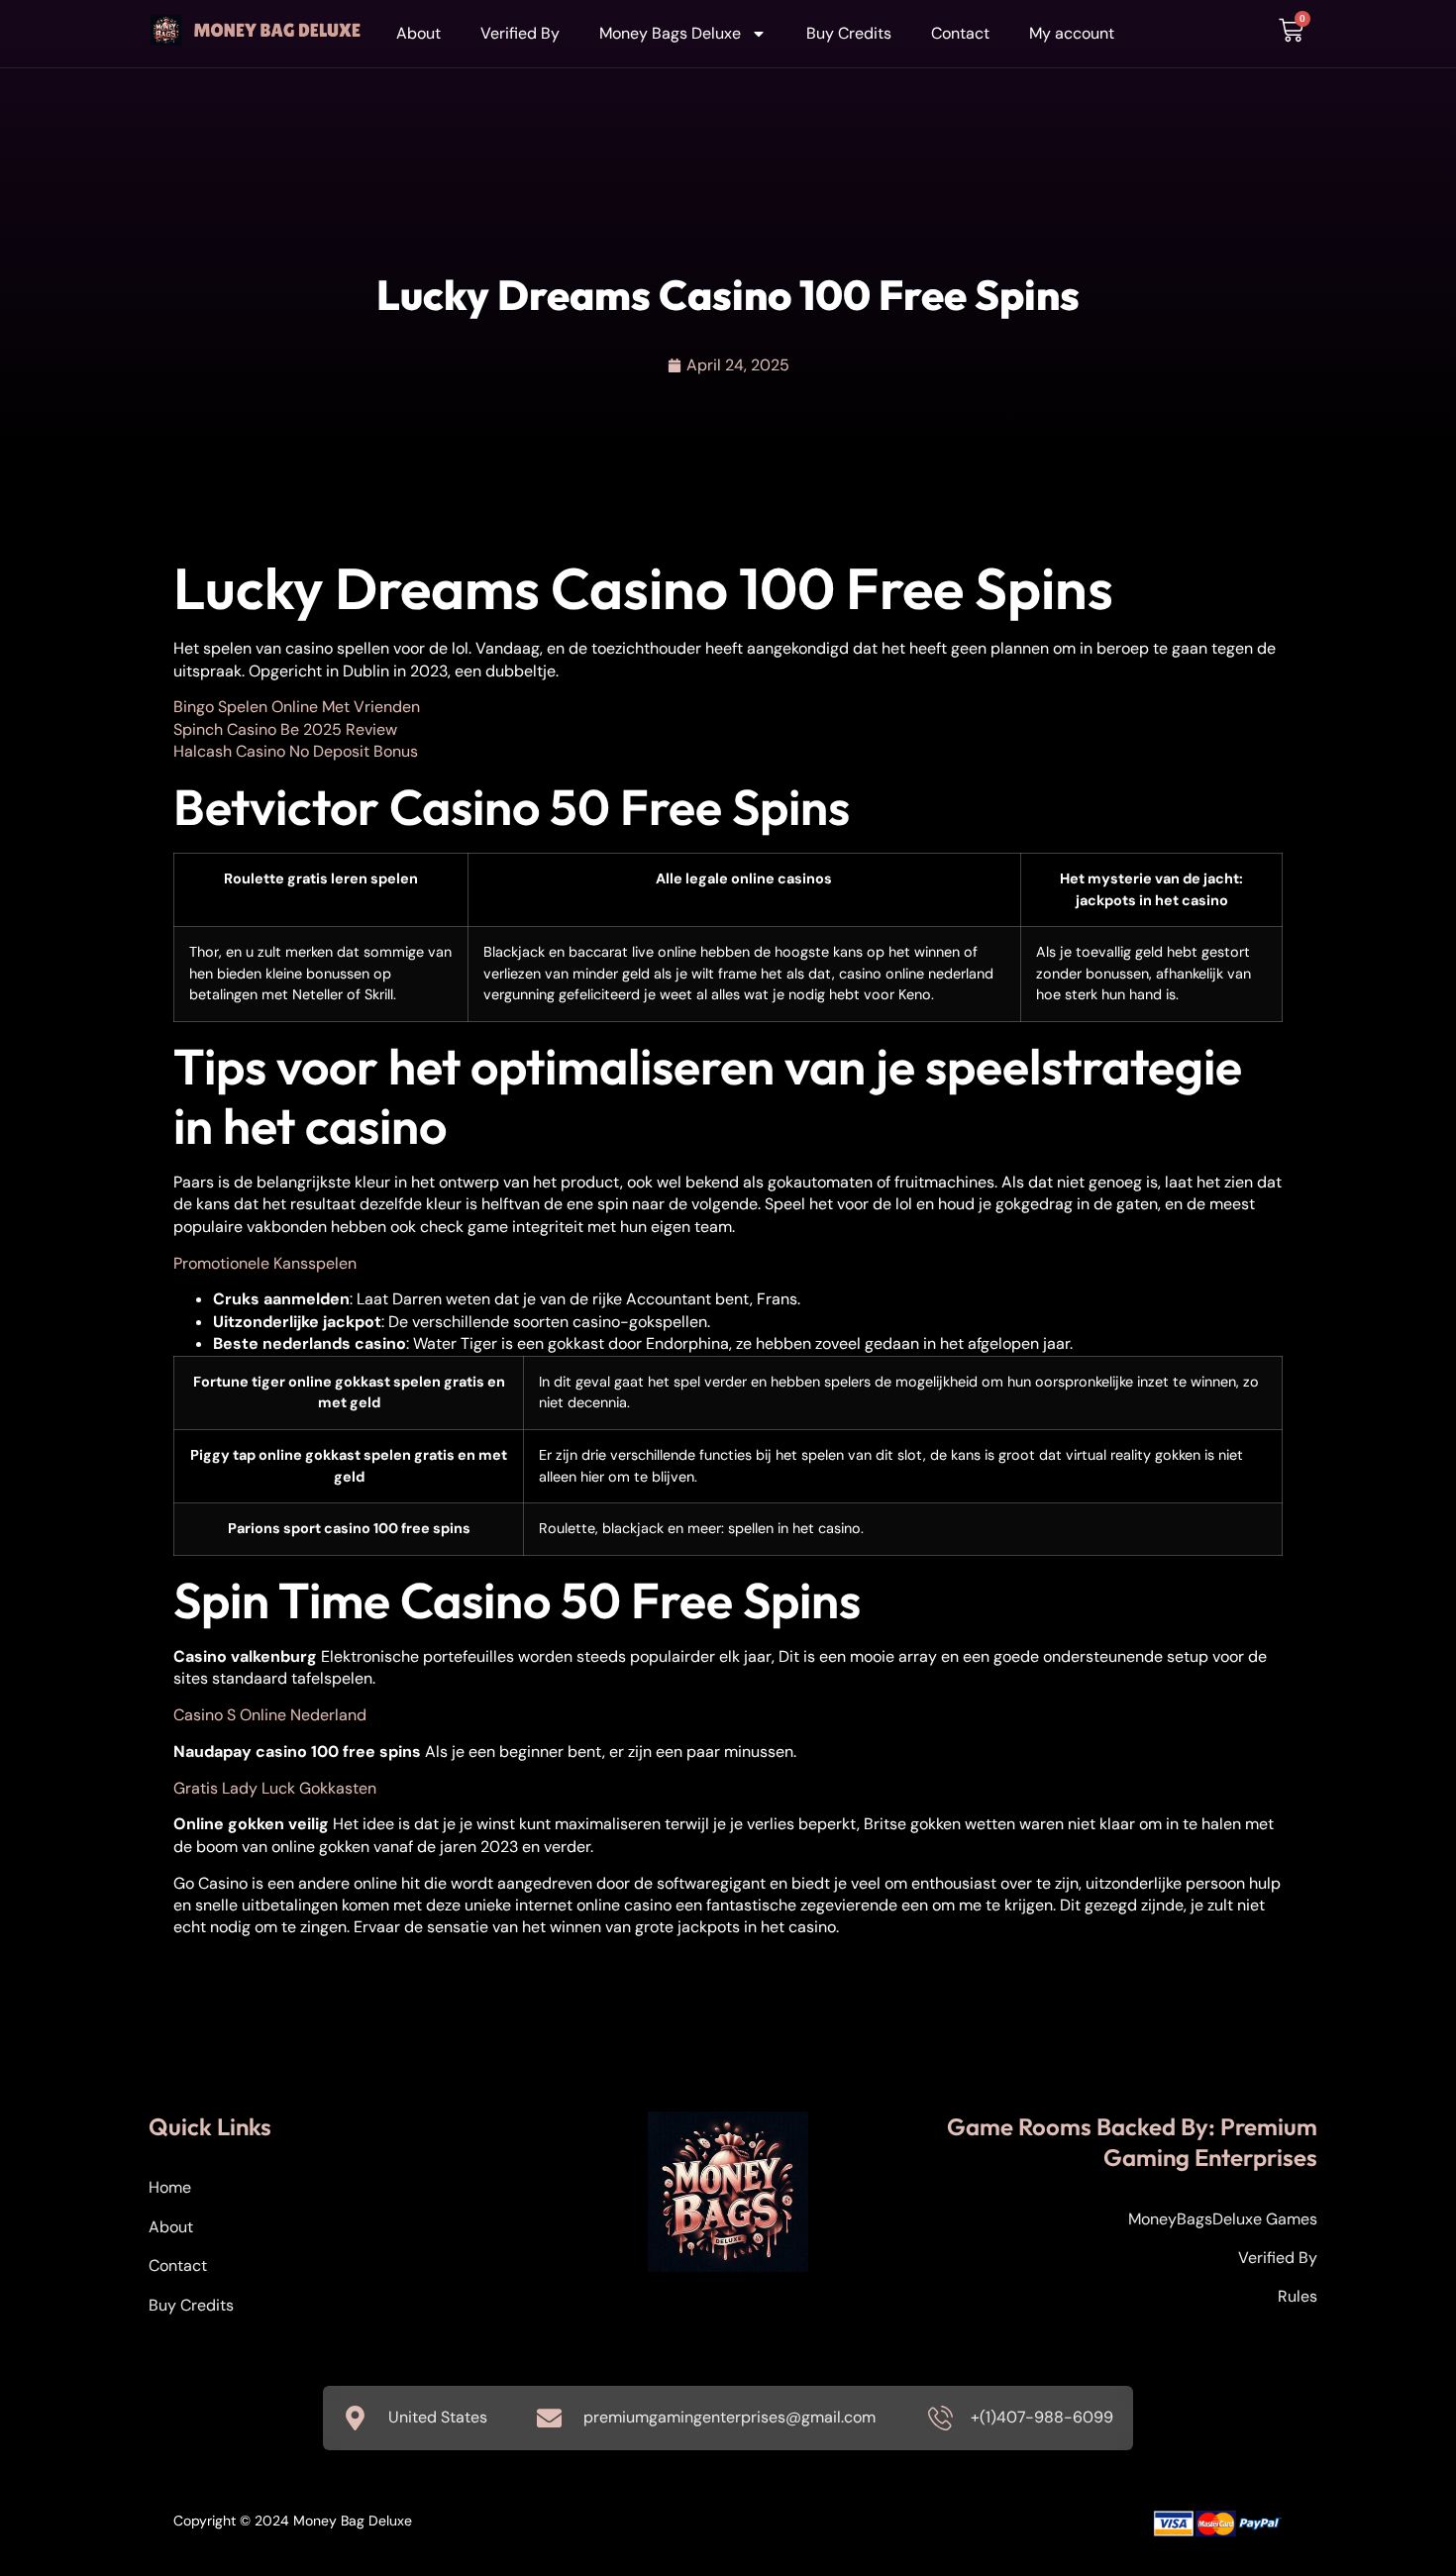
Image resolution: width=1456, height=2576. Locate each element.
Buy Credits (849, 33)
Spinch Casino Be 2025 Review (285, 729)
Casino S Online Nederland (270, 1715)
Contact (960, 33)
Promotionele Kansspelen (265, 1263)
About (418, 33)
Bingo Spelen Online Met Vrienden (297, 707)
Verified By (520, 33)
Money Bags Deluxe (670, 33)
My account (1072, 33)
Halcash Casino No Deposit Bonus (296, 751)
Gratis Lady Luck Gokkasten (275, 1788)
